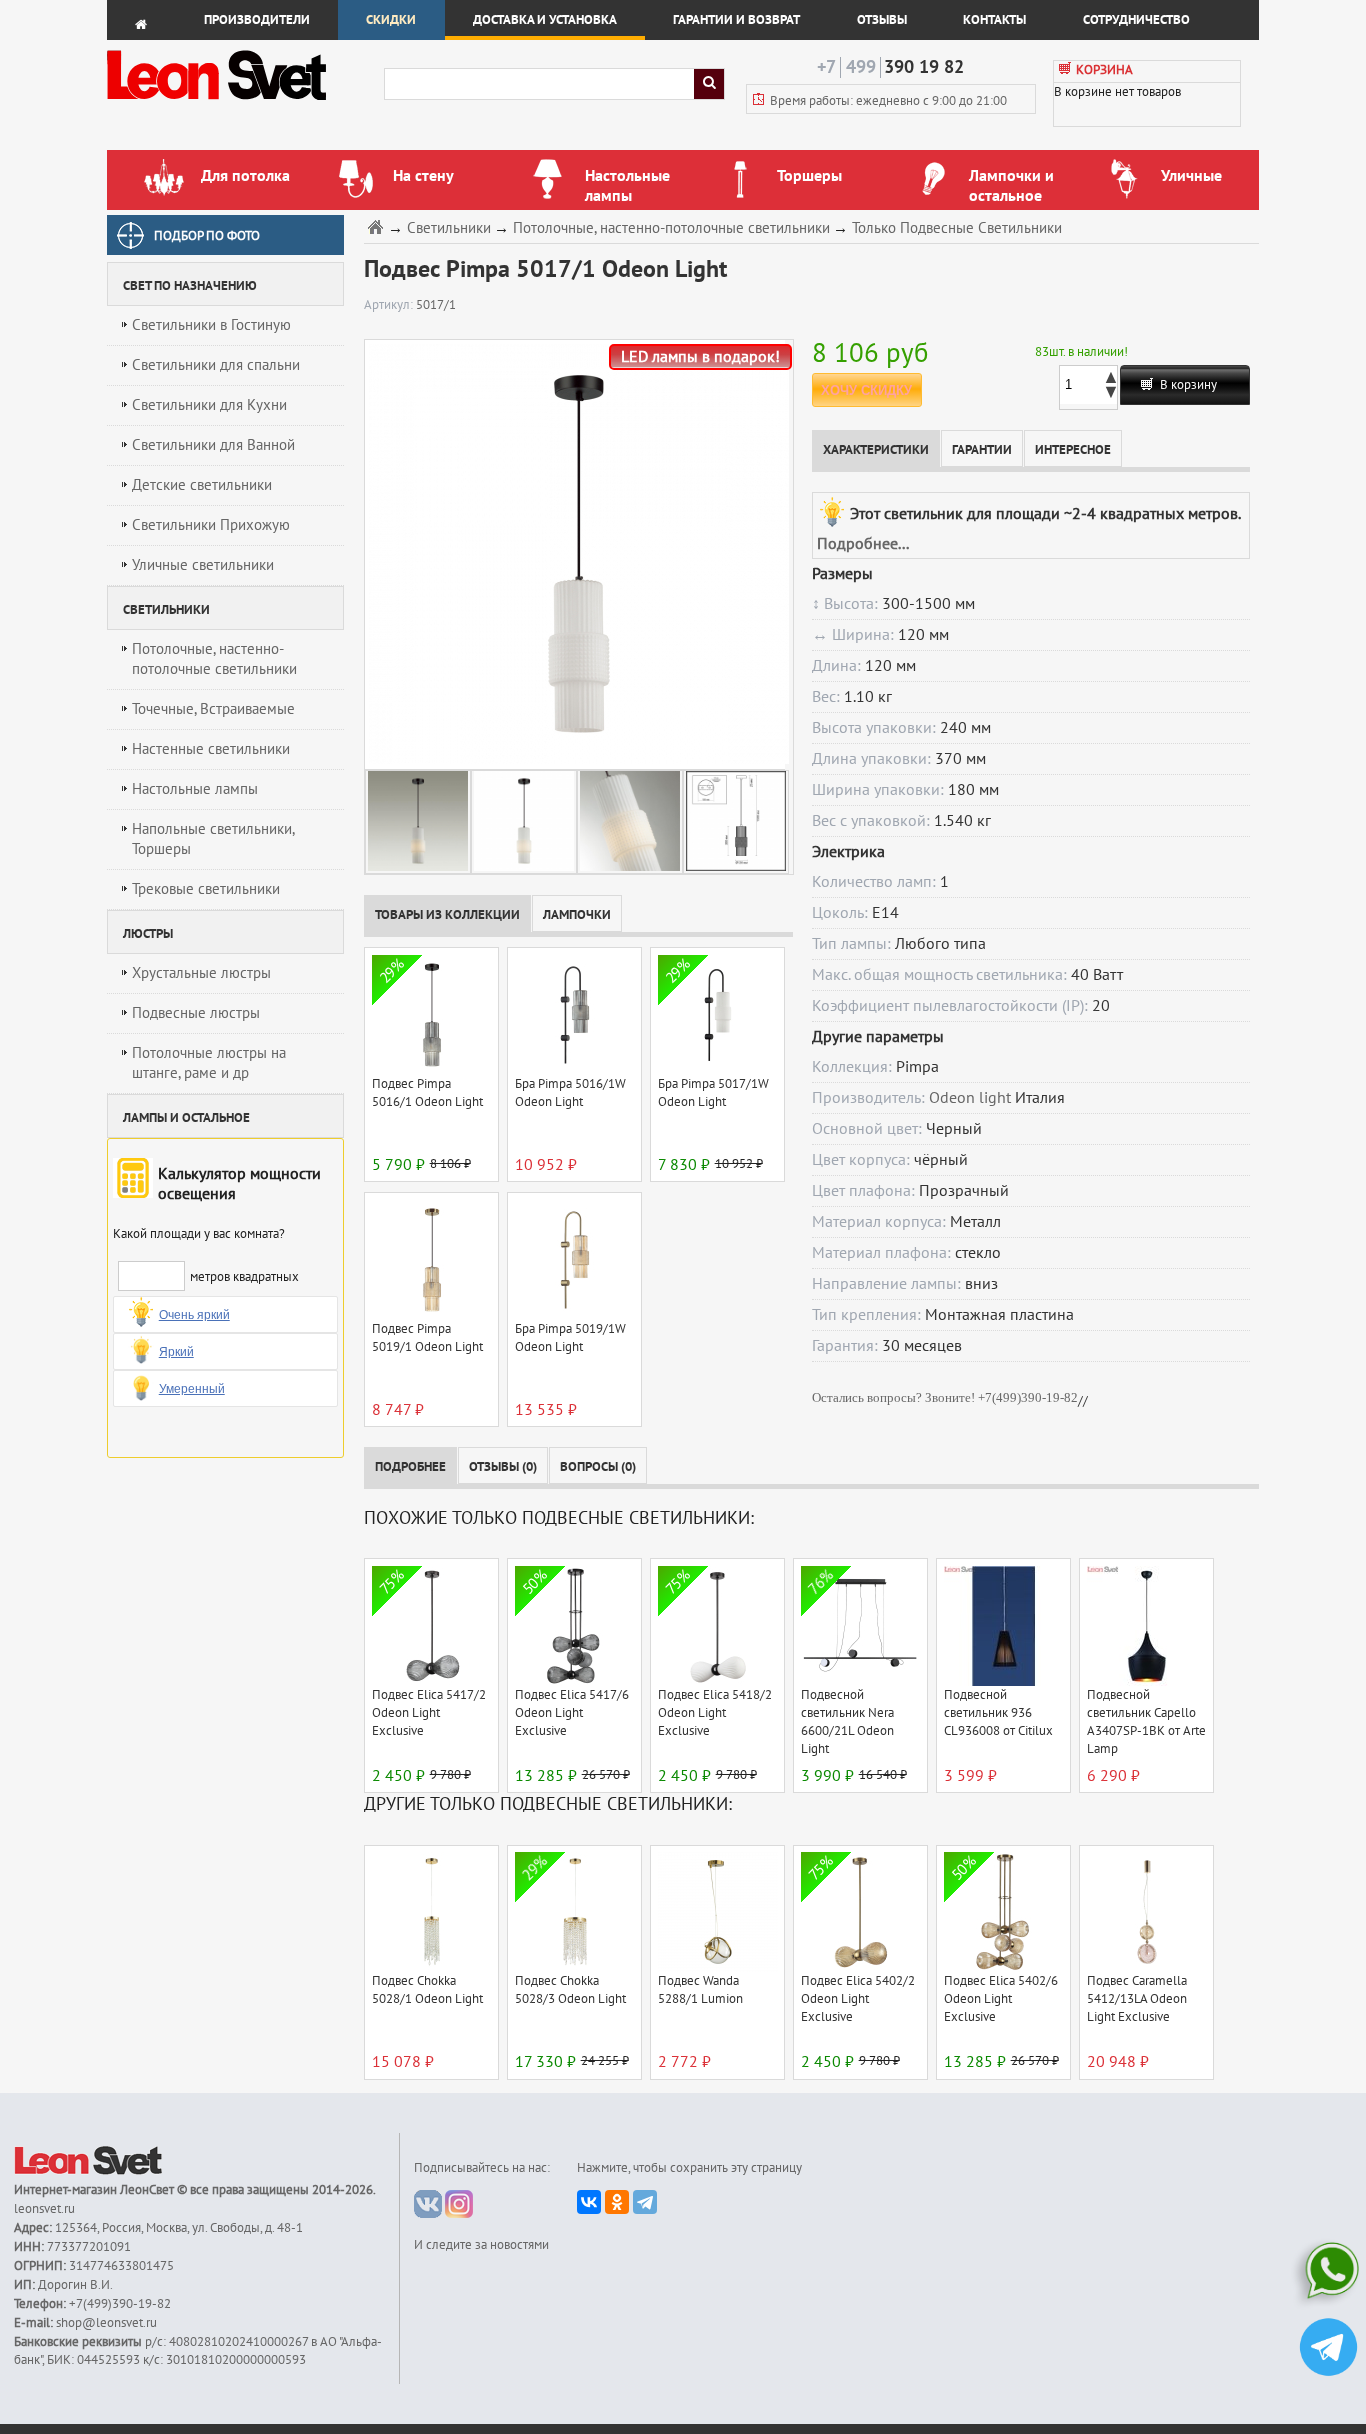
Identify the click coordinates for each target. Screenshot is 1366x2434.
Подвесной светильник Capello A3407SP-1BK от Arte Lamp (1146, 1722)
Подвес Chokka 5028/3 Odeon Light (570, 1990)
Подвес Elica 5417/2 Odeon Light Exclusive (429, 1713)
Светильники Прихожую (211, 525)
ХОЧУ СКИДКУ (866, 390)
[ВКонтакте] (589, 2202)
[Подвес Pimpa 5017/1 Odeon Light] (574, 554)
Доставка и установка (545, 20)
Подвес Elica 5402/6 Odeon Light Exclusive (1001, 1999)
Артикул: (390, 305)
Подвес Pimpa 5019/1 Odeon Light (427, 1338)
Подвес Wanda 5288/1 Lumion (700, 1990)
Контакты (994, 20)
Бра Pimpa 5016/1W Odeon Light (570, 1093)
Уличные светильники (203, 565)
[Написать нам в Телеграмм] (1328, 2349)
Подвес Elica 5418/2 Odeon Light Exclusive (715, 1713)
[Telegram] (645, 2202)
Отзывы (882, 20)
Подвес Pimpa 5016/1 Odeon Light (427, 1093)
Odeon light (970, 1098)
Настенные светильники (211, 749)
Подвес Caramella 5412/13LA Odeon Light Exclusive (1137, 1999)
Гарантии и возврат (736, 20)
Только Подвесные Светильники (957, 228)
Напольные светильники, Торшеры (213, 839)
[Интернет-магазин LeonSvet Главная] (244, 105)
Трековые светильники (206, 889)
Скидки (391, 20)
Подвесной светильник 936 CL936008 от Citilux (998, 1713)
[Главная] (378, 226)
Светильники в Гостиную (211, 325)
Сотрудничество (1136, 20)
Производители (257, 20)
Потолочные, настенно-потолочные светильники (214, 659)
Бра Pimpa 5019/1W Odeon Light (570, 1338)
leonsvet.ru (44, 2209)
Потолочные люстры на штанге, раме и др (209, 1063)
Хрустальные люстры (201, 973)
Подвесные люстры (196, 1013)
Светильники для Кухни (209, 405)
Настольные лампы (195, 789)
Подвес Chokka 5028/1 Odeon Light (427, 1990)
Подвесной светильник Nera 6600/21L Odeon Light (847, 1722)
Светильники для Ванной (213, 445)
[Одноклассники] (617, 2202)
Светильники (449, 228)
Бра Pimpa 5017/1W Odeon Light (713, 1093)
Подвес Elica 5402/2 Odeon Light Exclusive (858, 1999)
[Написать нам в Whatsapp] (1328, 2274)
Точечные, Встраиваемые (213, 709)
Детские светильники (202, 485)
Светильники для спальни (216, 365)
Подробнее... (863, 544)
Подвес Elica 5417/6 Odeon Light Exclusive (572, 1713)
